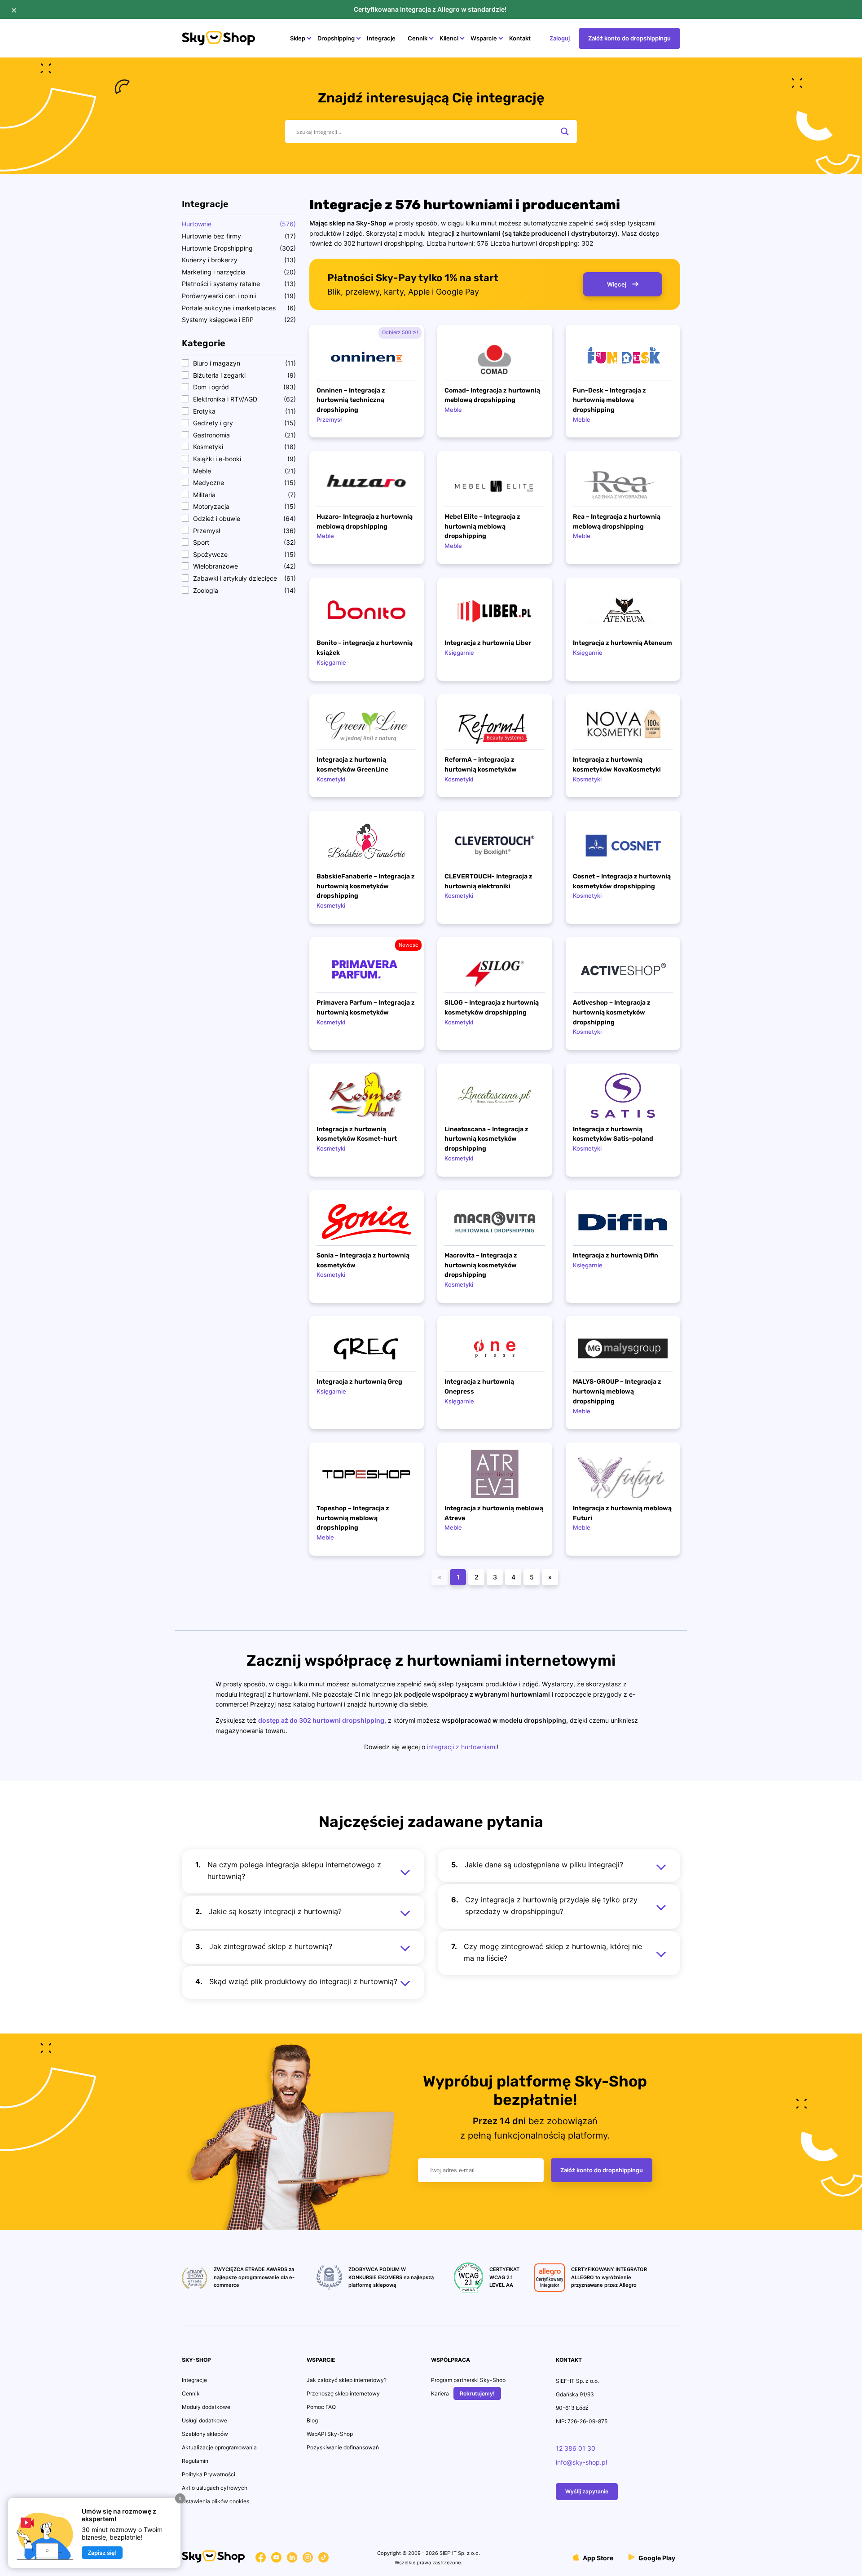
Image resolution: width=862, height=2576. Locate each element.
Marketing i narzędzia (214, 272)
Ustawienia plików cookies (215, 2501)
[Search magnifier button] (565, 132)
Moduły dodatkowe (206, 2407)
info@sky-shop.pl (581, 2462)
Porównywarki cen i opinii (219, 296)
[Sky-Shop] (218, 43)
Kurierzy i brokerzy (210, 260)
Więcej (617, 284)
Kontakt (520, 38)
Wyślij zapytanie (587, 2491)
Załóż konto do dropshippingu (629, 38)
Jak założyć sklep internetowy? (347, 2380)
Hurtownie (197, 224)
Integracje (381, 38)
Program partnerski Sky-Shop (468, 2380)
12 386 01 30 (576, 2448)
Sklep (298, 38)
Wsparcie (484, 38)
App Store (597, 2558)
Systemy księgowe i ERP (218, 320)
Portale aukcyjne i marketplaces (229, 308)
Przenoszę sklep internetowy (343, 2393)
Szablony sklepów (205, 2434)
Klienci (449, 38)
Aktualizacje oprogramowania (219, 2447)
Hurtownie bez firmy (211, 236)
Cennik (418, 38)
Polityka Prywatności (209, 2474)
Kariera (440, 2393)
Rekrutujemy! (477, 2393)
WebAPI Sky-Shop (330, 2434)
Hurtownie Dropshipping (217, 248)
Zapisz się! (102, 2553)
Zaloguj (560, 38)
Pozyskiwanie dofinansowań (343, 2447)
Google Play (656, 2558)
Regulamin (195, 2461)
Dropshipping (336, 38)
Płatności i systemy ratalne (221, 284)
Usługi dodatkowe (205, 2420)
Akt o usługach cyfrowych (215, 2488)
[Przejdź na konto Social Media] (261, 2559)
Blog (312, 2420)
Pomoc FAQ (321, 2407)
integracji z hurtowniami (462, 1747)
